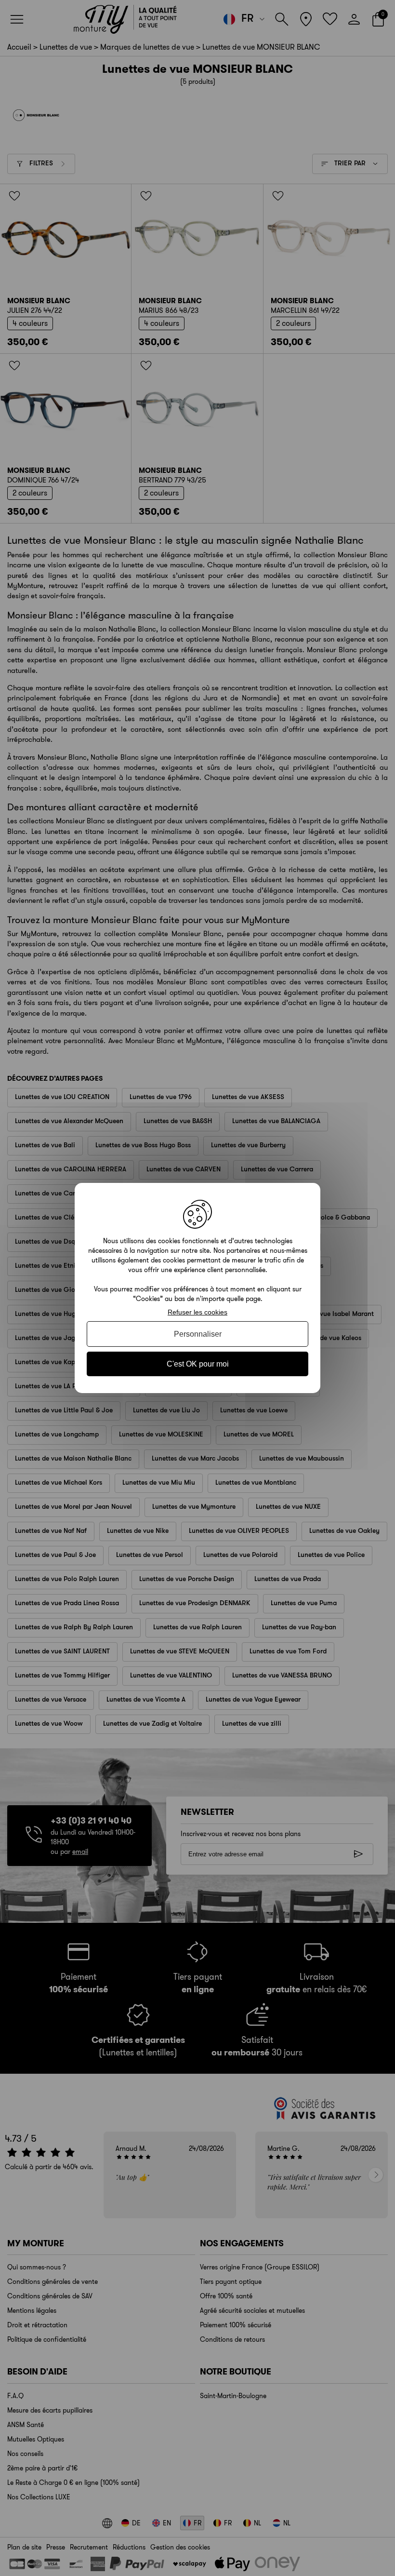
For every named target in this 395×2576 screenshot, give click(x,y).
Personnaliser (198, 1334)
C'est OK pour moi (198, 1364)
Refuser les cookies (197, 1312)
